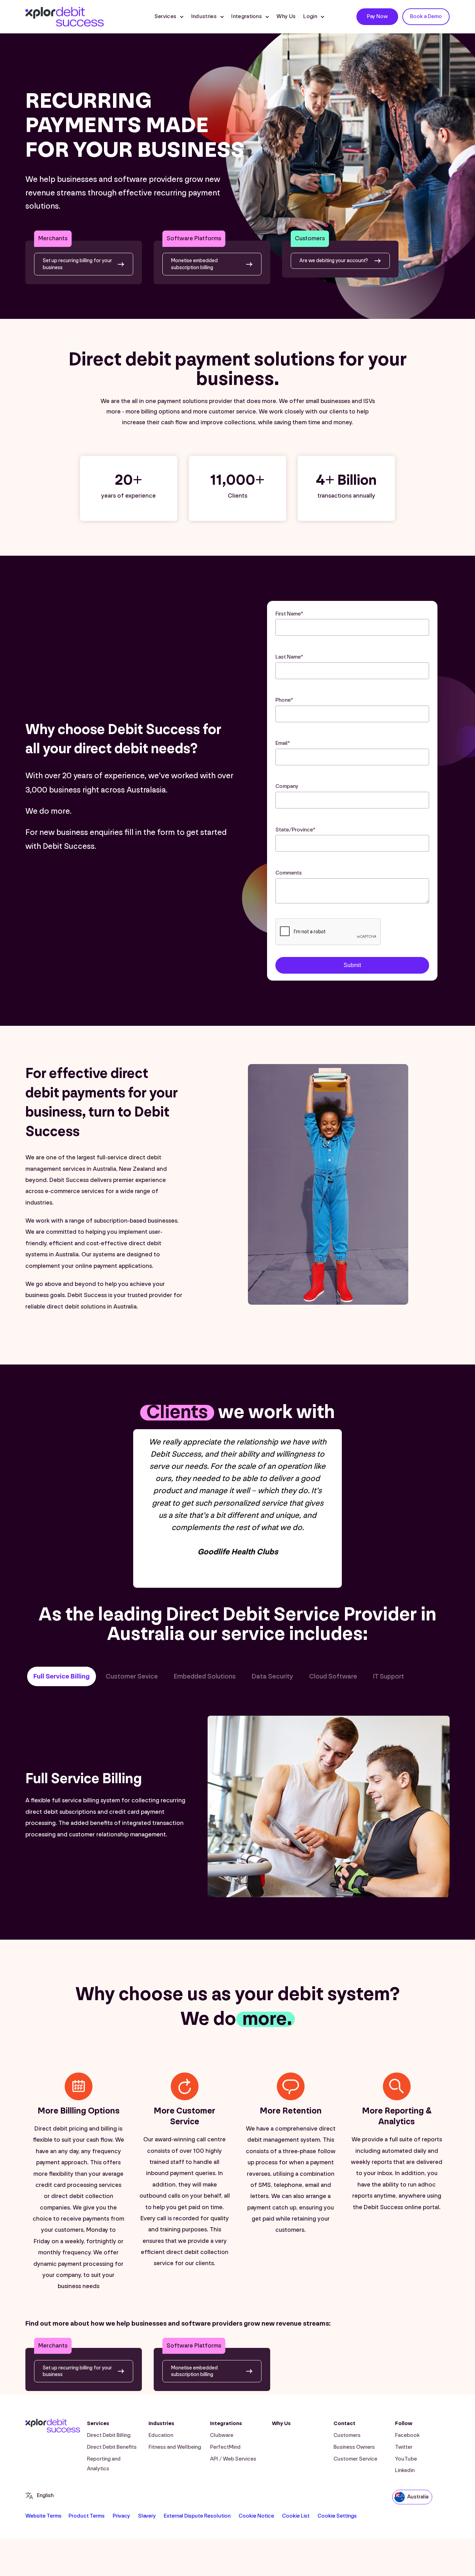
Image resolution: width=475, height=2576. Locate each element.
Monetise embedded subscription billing (194, 264)
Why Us (286, 17)
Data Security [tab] (272, 1676)
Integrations (247, 17)
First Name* (289, 614)
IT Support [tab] (389, 1676)
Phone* (284, 700)
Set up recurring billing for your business (77, 264)
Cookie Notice (256, 2516)
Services (166, 17)
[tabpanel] (237, 1808)
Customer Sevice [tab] (132, 1676)
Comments (289, 873)
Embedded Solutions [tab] (205, 1676)
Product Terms (87, 2516)
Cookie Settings (337, 2516)
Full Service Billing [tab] (62, 1676)
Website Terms (43, 2516)
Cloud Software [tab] (333, 1676)
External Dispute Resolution (197, 2516)
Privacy (121, 2516)
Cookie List (296, 2516)
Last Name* (289, 657)
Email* (283, 743)
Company (287, 786)
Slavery (147, 2516)
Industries (161, 2424)
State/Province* (295, 830)
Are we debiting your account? (334, 261)
